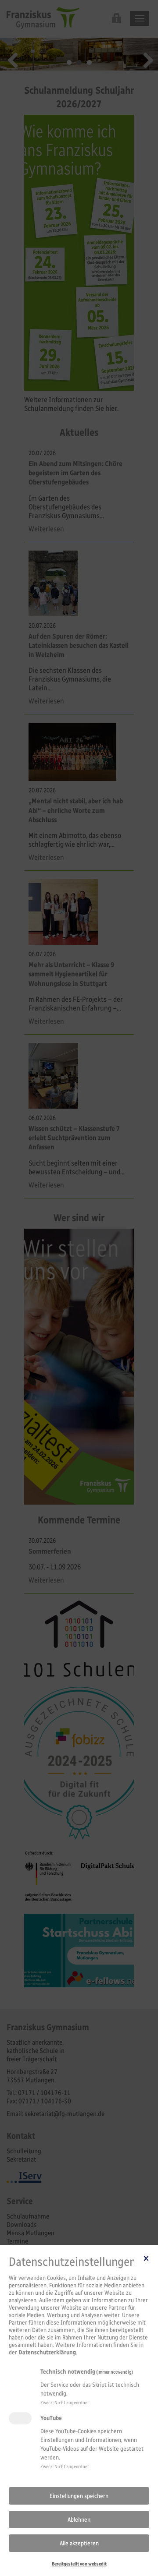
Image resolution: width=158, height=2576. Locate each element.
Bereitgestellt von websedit (79, 2564)
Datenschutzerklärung (47, 2352)
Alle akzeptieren (79, 2543)
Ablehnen (79, 2520)
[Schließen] (146, 2258)
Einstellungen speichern (79, 2496)
